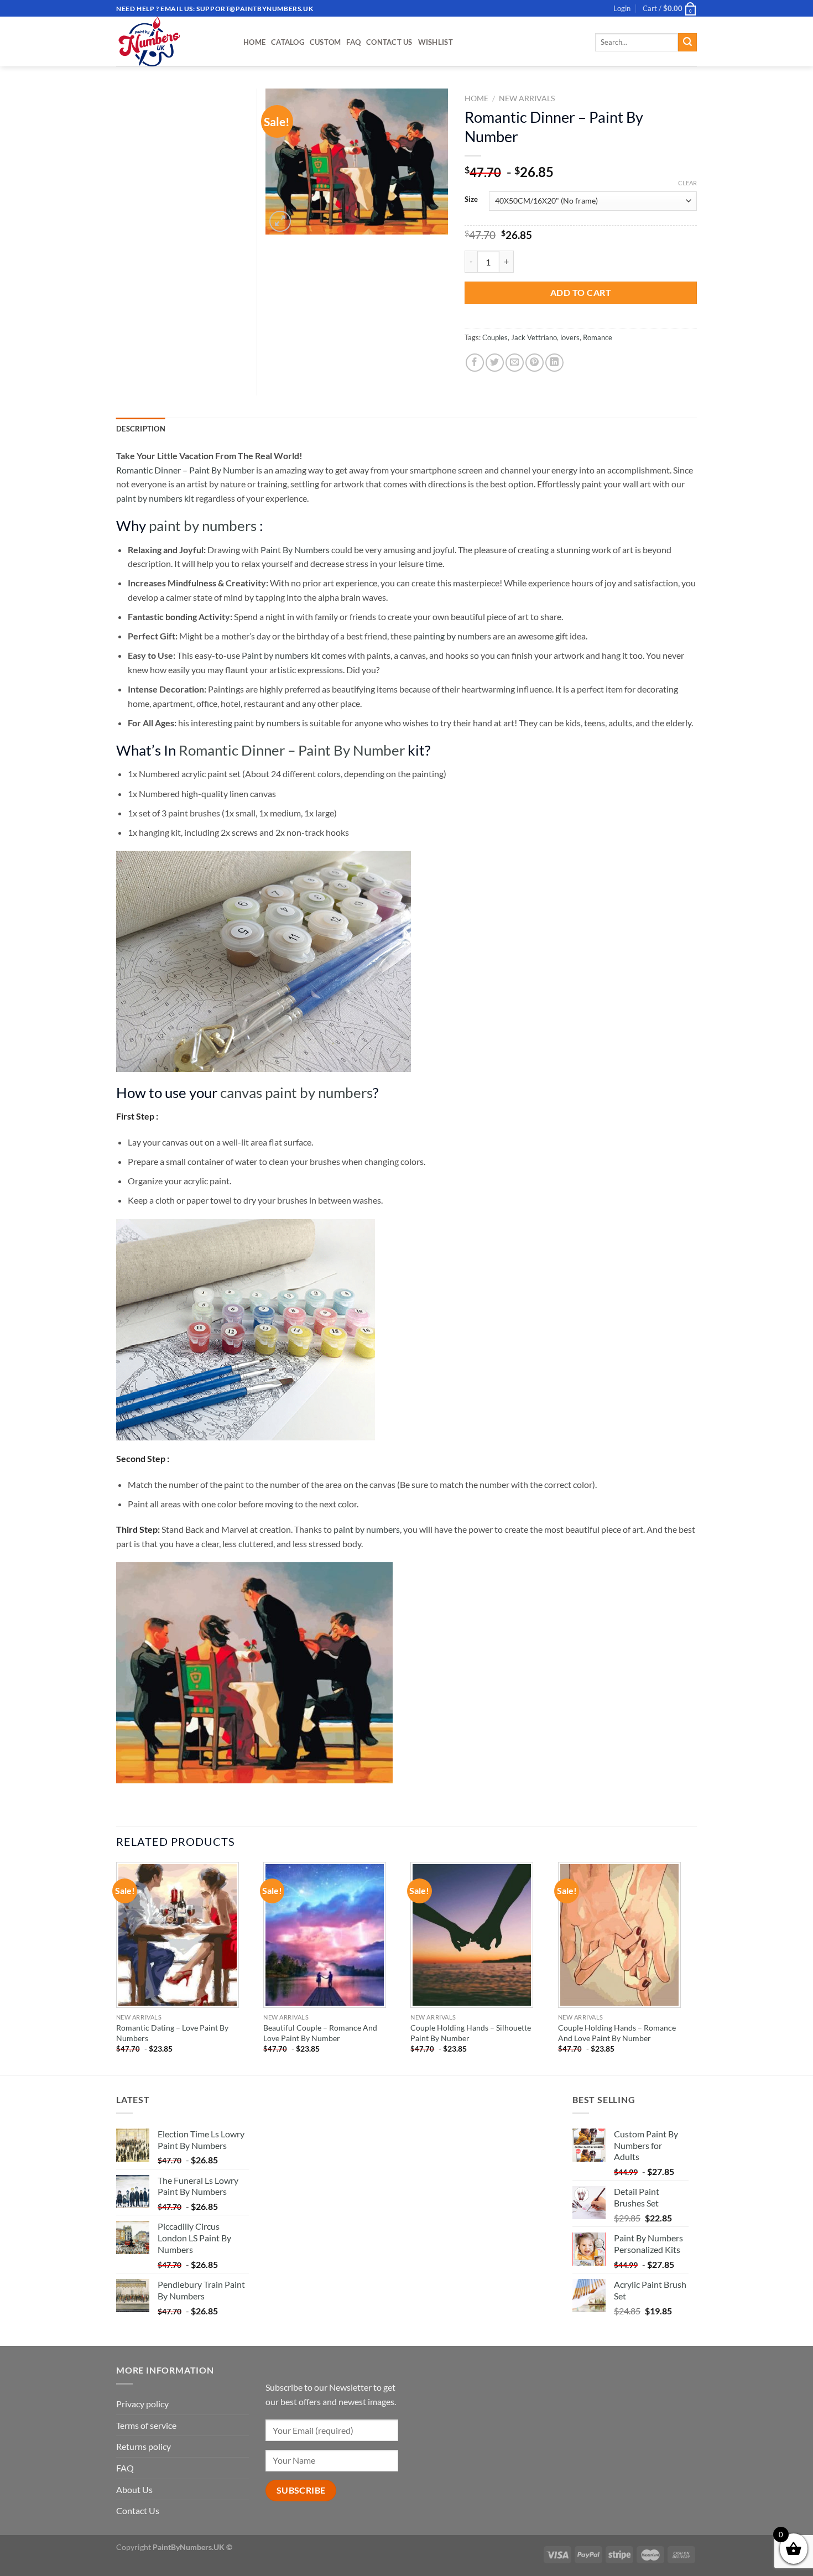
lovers (570, 337)
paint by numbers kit (155, 498)
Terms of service (146, 2425)
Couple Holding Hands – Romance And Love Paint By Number (617, 2033)
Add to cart (581, 292)
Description (141, 429)
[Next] (694, 1968)
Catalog (288, 42)
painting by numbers (452, 636)
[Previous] (117, 1968)
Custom (325, 42)
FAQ (353, 42)
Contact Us (389, 42)
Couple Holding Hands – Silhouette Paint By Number (471, 2033)
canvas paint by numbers (296, 1092)
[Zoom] (280, 222)
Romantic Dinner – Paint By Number (185, 470)
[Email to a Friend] (515, 363)
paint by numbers (203, 525)
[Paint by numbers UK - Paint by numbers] (171, 41)
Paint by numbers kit (281, 655)
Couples (495, 337)
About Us (134, 2489)
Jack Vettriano (534, 337)
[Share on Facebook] (475, 363)
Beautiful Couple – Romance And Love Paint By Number (320, 2033)
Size (471, 200)
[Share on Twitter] (495, 363)
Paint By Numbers (295, 550)
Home (254, 42)
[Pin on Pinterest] (535, 363)
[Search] (687, 43)
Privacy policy (142, 2404)
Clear (687, 183)
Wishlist (436, 42)
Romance (598, 337)
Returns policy (144, 2446)
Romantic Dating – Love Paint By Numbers (172, 2033)
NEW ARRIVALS (527, 98)
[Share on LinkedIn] (554, 363)
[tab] (141, 429)
